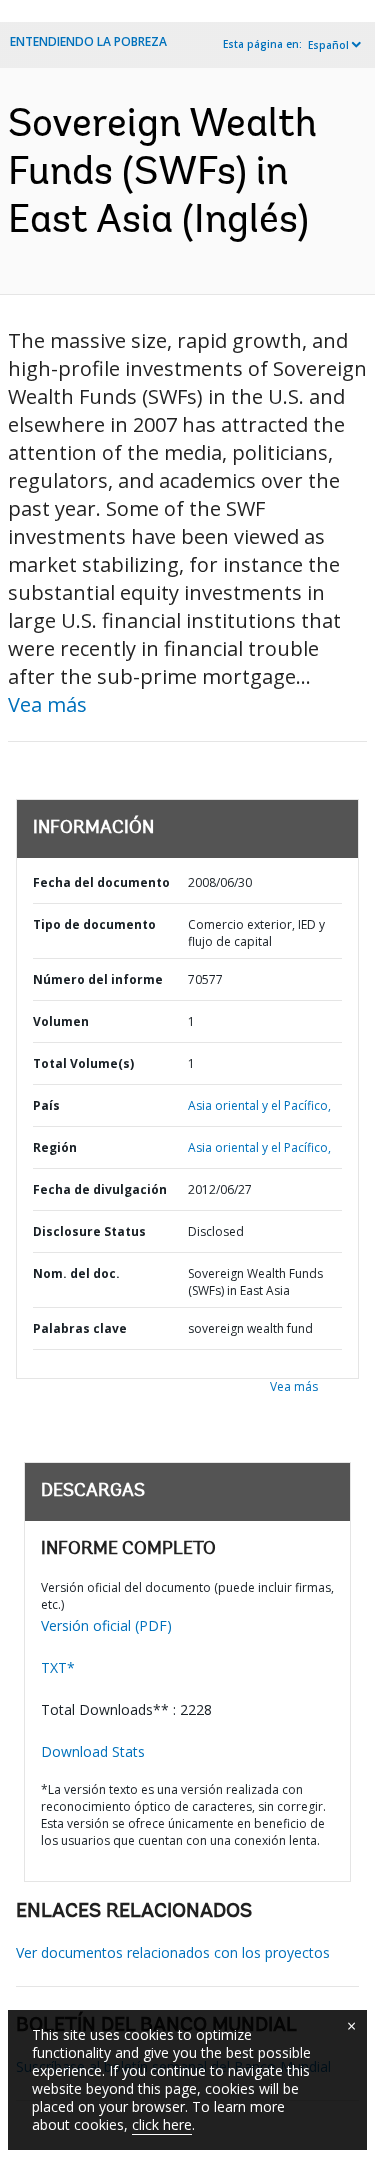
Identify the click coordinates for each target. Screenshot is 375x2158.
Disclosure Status (89, 1231)
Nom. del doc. (76, 1273)
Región (55, 1147)
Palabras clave (80, 1328)
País (46, 1105)
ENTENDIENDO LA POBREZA (88, 41)
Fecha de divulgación (100, 1189)
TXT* (58, 1667)
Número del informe (98, 979)
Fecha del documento (101, 882)
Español (328, 45)
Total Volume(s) (83, 1063)
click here (162, 2124)
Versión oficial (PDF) (106, 1625)
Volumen (61, 1021)
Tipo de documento (94, 924)
